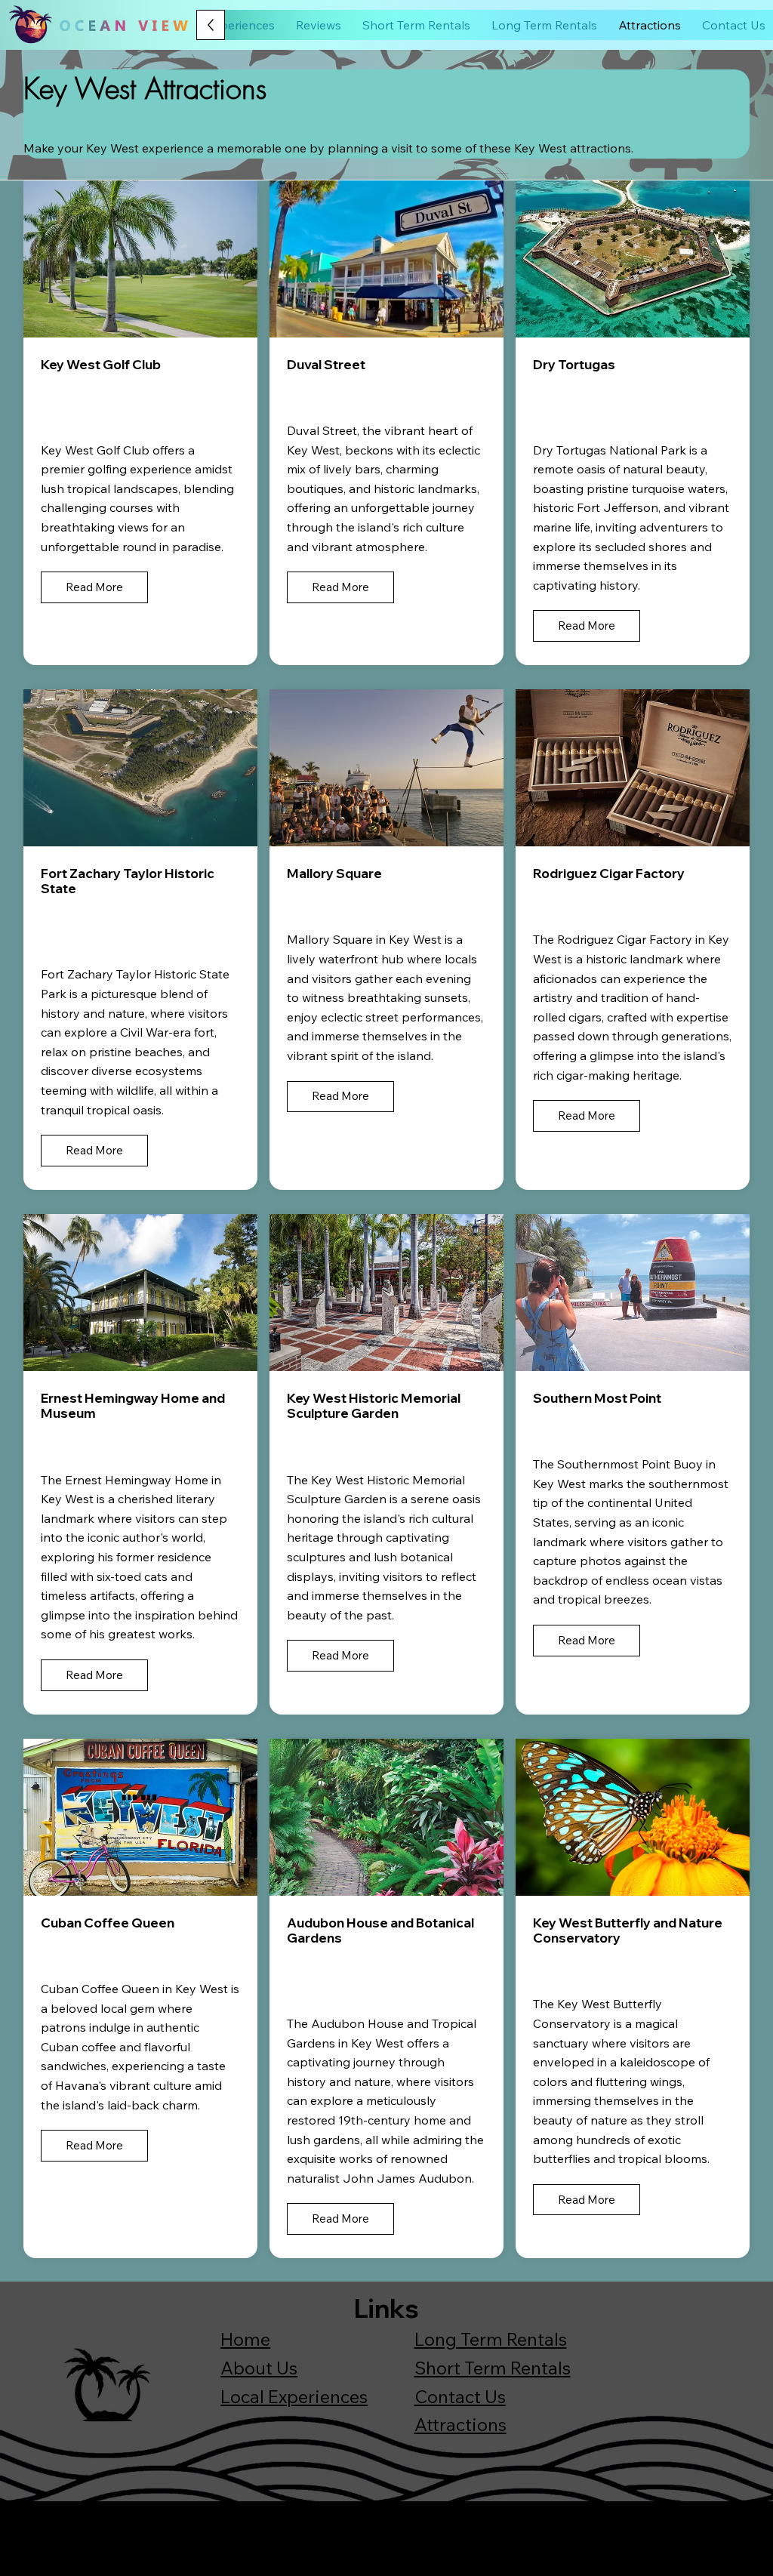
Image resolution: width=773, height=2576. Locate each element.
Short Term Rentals (493, 2368)
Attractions (460, 2424)
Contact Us (460, 2396)
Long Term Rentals (491, 2339)
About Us (259, 2368)
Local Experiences (294, 2396)
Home (245, 2339)
